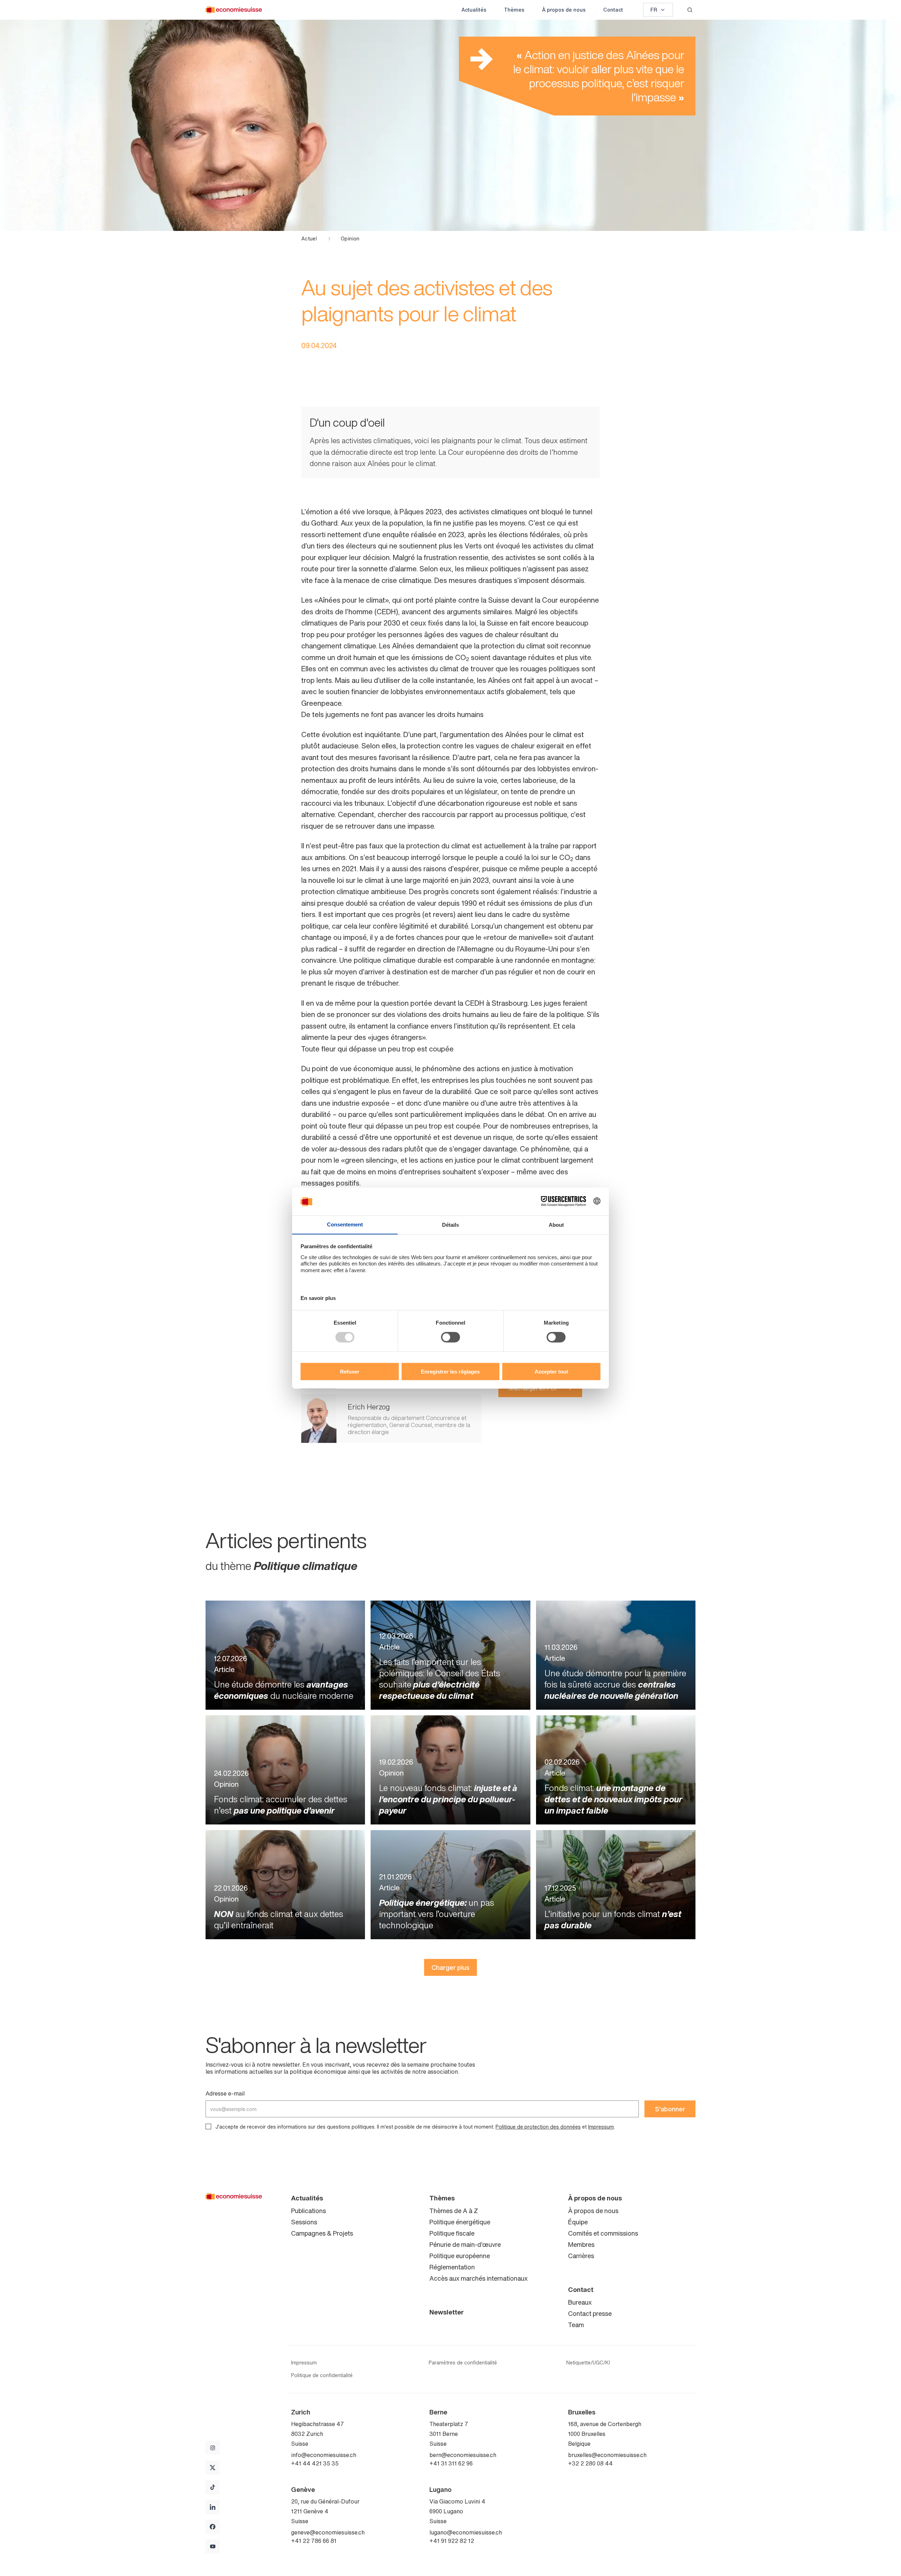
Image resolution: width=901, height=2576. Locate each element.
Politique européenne (460, 2256)
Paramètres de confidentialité (463, 2363)
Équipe (578, 2222)
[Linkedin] (213, 2507)
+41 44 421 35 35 (315, 2463)
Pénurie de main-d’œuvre (465, 2244)
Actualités (474, 10)
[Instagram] (213, 2448)
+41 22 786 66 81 (314, 2541)
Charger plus (450, 1967)
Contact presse (590, 2313)
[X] (213, 2468)
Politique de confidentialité (322, 2375)
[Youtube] (213, 2546)
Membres (581, 2244)
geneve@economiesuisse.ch (328, 2532)
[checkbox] (208, 2126)
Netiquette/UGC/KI (588, 2363)
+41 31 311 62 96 (451, 2463)
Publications (308, 2211)
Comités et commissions (603, 2233)
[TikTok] (213, 2487)
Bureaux (580, 2302)
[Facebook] (213, 2527)
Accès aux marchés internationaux (478, 2278)
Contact (613, 10)
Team (576, 2325)
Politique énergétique (460, 2222)
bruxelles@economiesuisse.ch (607, 2455)
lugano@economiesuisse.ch (466, 2532)
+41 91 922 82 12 (452, 2541)
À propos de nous (564, 10)
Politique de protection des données (538, 2127)
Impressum (601, 2127)
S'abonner (670, 2109)
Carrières (581, 2256)
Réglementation (452, 2267)
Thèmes (514, 10)
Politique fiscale (452, 2233)
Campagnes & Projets (322, 2233)
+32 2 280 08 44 (590, 2463)
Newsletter (447, 2312)
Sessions (304, 2222)
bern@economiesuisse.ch (463, 2455)
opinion (350, 239)
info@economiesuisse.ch (324, 2455)
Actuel (309, 239)
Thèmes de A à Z (454, 2211)
